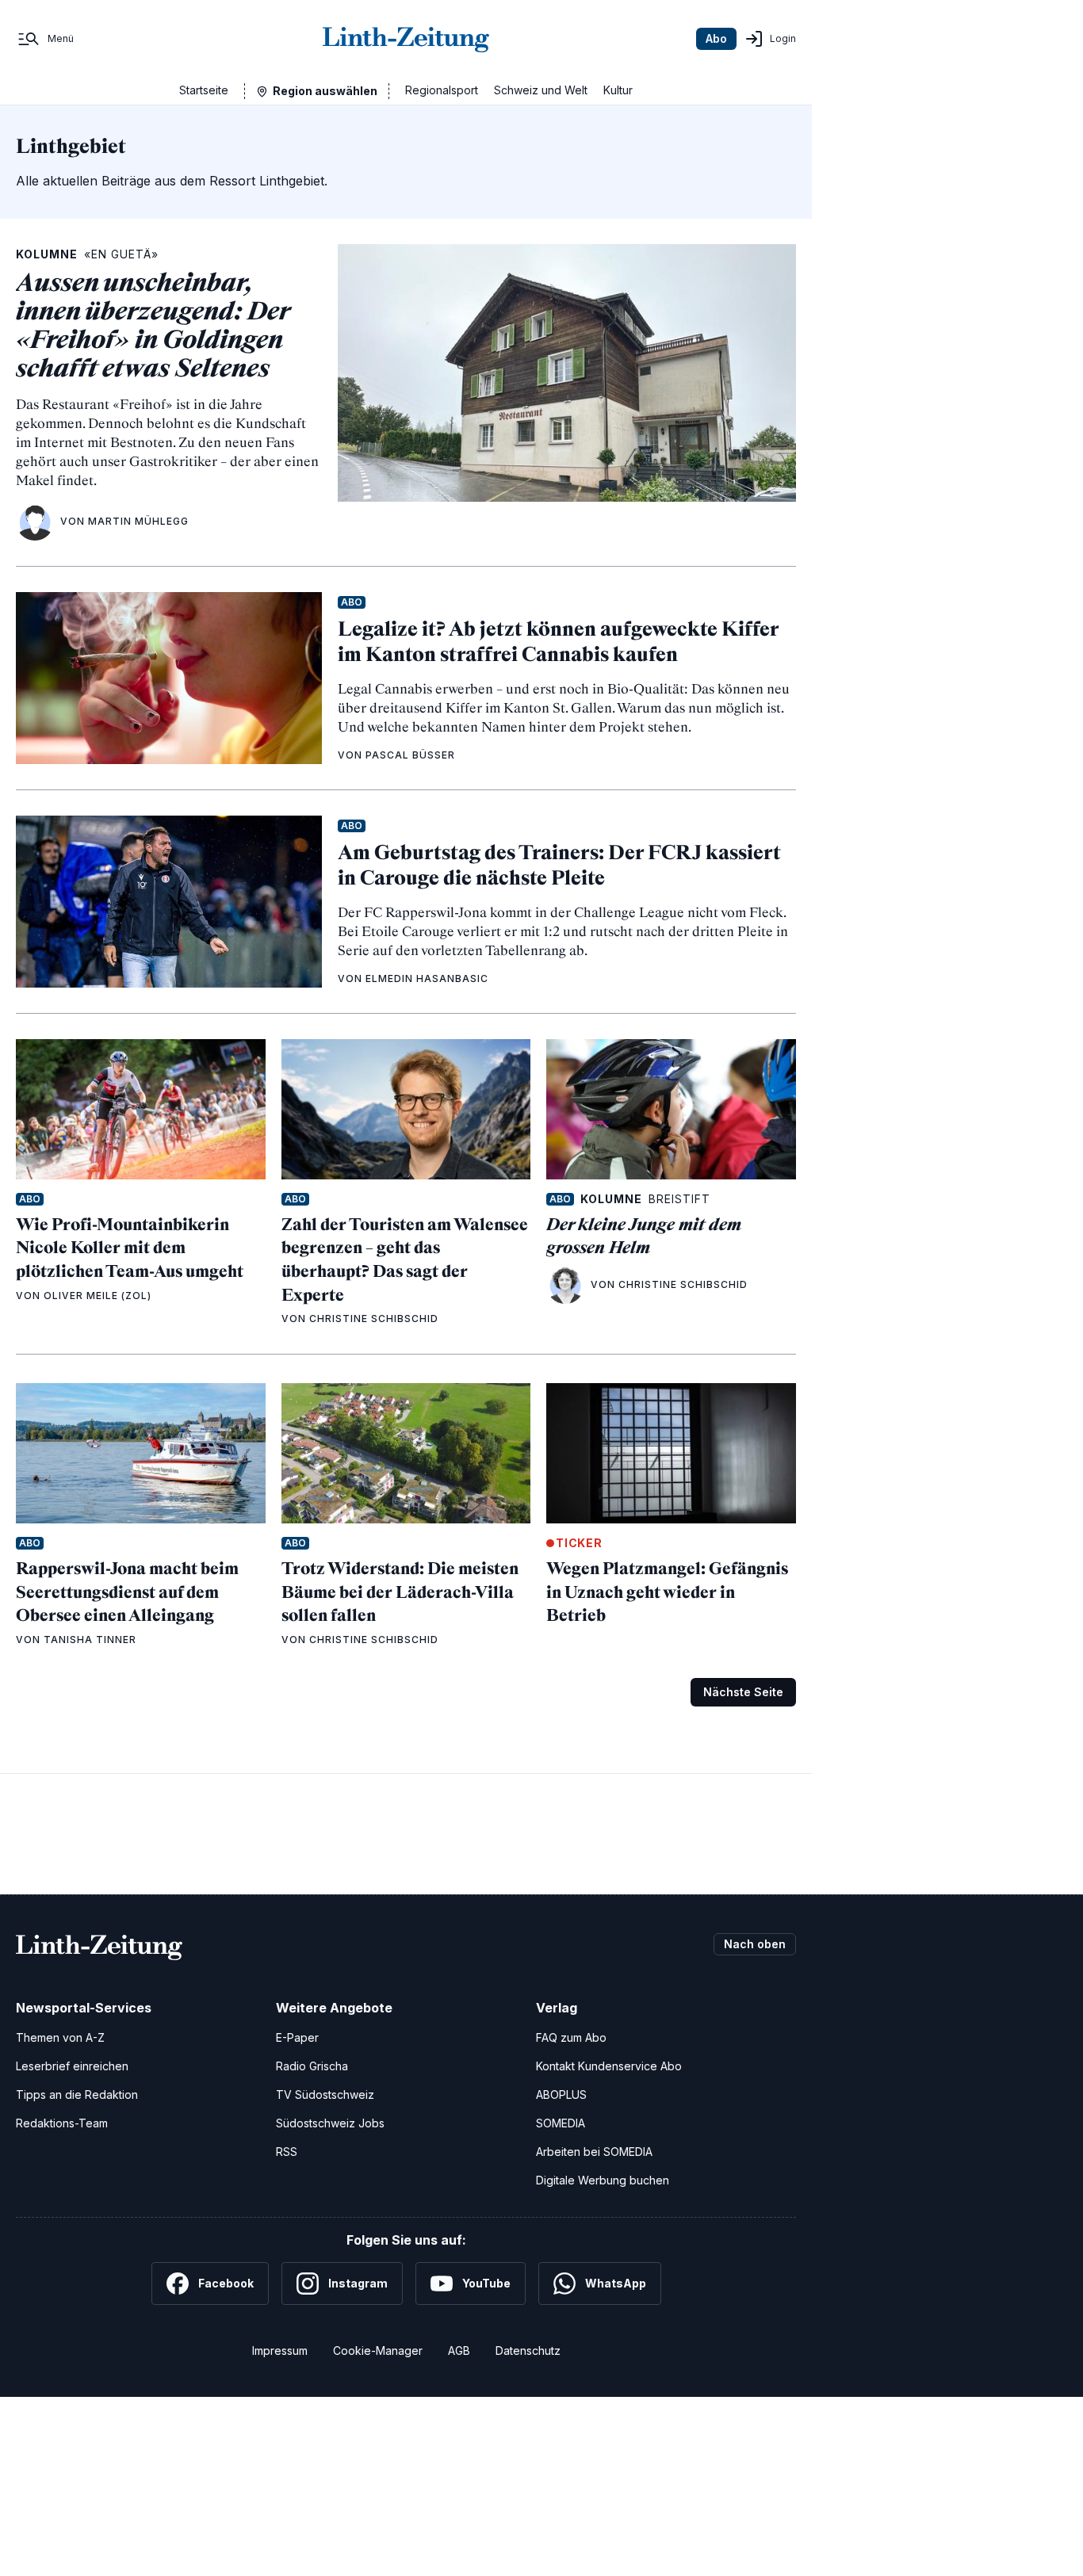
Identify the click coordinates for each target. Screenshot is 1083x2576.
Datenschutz (528, 2351)
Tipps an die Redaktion (77, 2094)
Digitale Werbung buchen (603, 2180)
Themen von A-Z (60, 2037)
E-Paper (297, 2037)
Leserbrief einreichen (72, 2066)
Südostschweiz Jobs (330, 2123)
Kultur (618, 90)
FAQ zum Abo (571, 2037)
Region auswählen (325, 91)
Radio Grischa (312, 2066)
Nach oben (755, 1944)
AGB (459, 2351)
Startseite (204, 90)
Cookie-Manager (378, 2351)
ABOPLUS (561, 2094)
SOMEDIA (561, 2123)
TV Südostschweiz (325, 2094)
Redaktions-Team (62, 2123)
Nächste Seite (743, 1692)
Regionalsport (442, 90)
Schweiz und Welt (541, 90)
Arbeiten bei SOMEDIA (594, 2152)
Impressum (280, 2351)
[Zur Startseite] (406, 39)
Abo (716, 38)
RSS (287, 2152)
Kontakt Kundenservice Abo (609, 2066)
